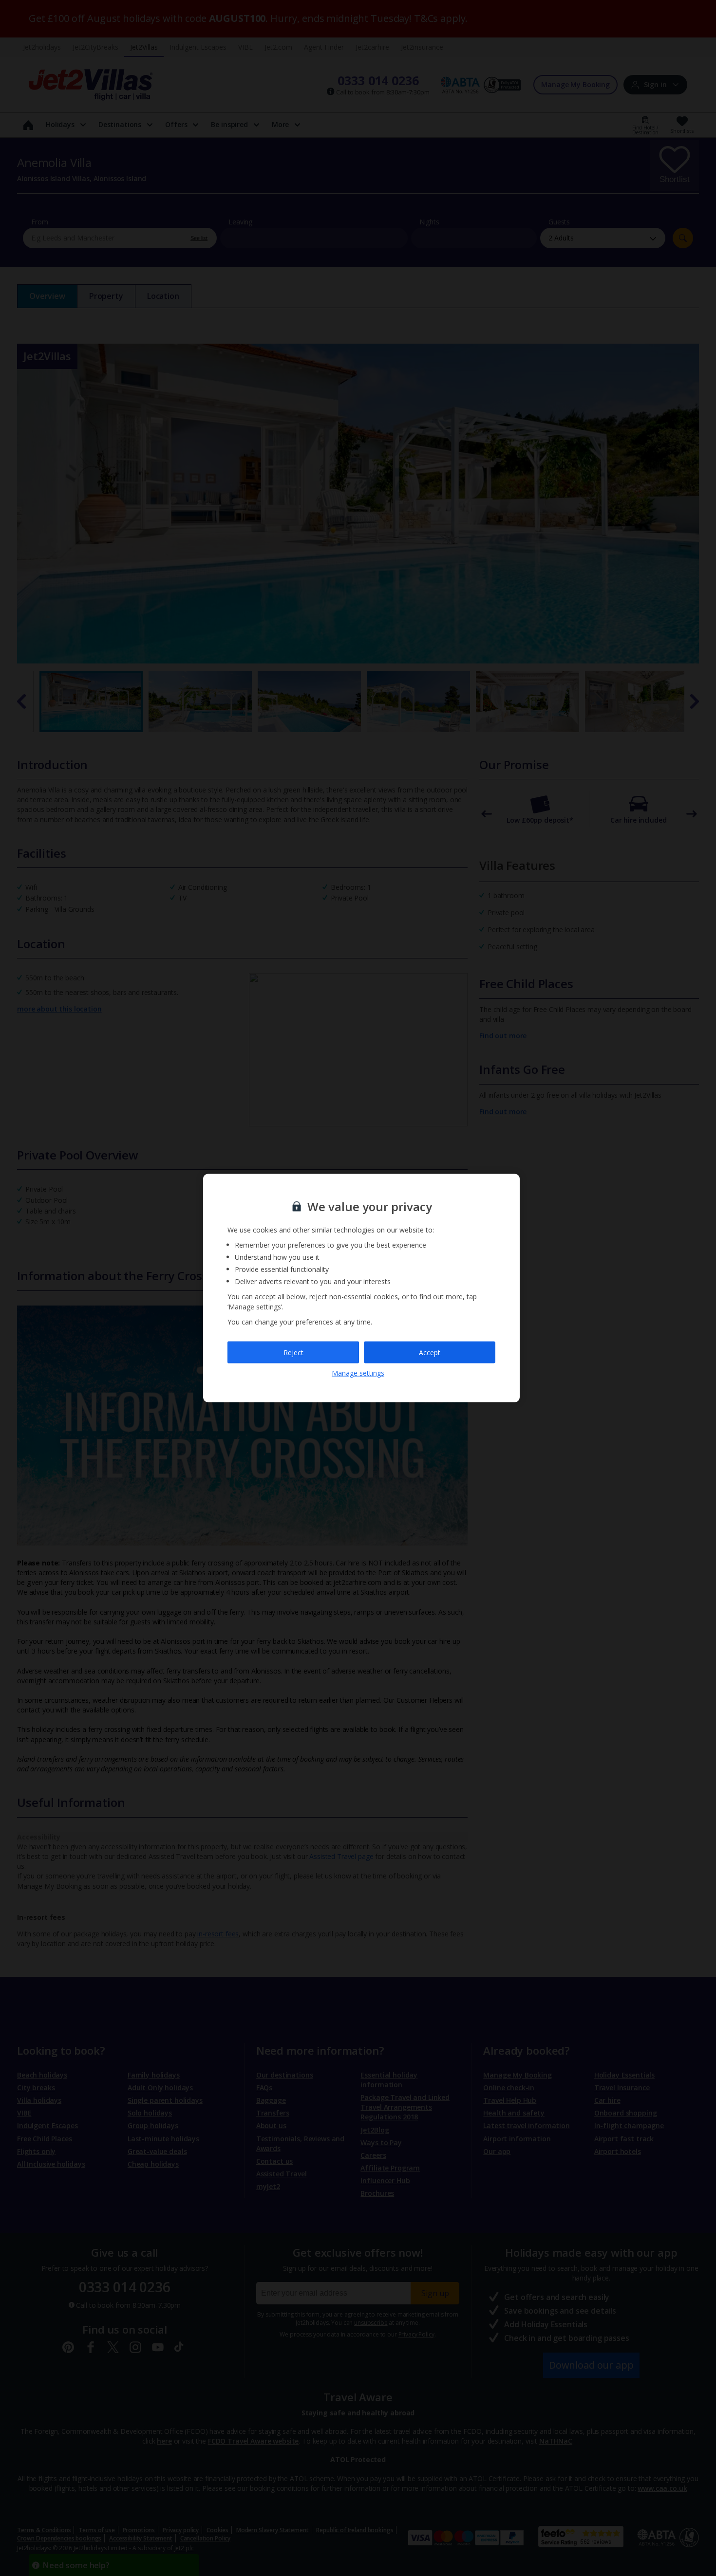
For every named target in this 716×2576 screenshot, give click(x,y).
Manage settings (358, 1373)
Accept (430, 1352)
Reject (293, 1352)
